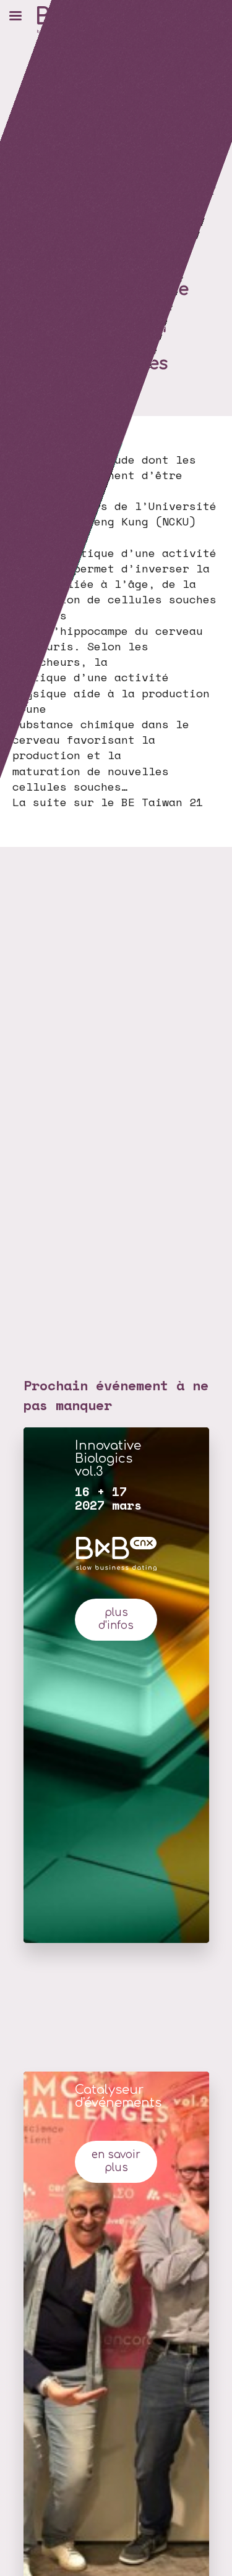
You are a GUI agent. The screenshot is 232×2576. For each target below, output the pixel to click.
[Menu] (15, 15)
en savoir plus (116, 2161)
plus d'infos (116, 1619)
